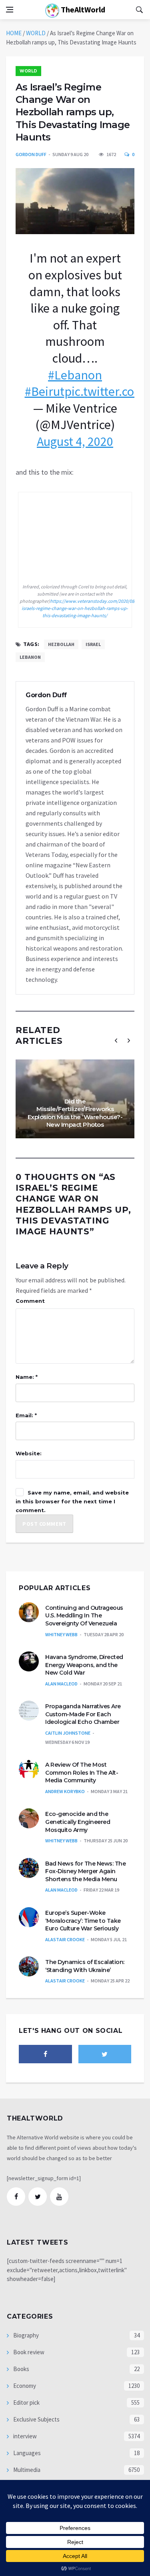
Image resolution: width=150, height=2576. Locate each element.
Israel (93, 644)
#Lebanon (75, 375)
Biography (25, 2335)
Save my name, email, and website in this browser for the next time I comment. (72, 1501)
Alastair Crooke (65, 1939)
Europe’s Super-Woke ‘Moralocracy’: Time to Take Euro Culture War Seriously (83, 1921)
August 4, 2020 (75, 441)
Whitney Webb (61, 1634)
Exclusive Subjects (36, 2419)
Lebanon (30, 657)
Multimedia (26, 2470)
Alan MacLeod (61, 1684)
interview (24, 2436)
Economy (24, 2386)
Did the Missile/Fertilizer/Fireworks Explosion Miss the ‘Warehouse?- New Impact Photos (75, 1113)
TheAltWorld (82, 9)
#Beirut (45, 391)
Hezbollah (61, 644)
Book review (28, 2352)
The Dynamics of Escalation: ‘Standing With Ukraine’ (85, 1966)
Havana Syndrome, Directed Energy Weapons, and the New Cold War (84, 1665)
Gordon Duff (31, 154)
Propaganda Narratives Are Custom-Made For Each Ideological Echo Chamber (83, 1714)
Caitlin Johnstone (68, 1733)
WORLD (36, 33)
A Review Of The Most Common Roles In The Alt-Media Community (82, 1773)
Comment (30, 1301)
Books (21, 2369)
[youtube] (59, 2197)
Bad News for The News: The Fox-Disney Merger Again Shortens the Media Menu (85, 1871)
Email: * (26, 1415)
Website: (29, 1453)
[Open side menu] (10, 10)
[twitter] (105, 2054)
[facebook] (45, 2054)
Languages (26, 2453)
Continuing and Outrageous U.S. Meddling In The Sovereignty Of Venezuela (84, 1616)
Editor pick (26, 2402)
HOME (14, 33)
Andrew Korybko (65, 1791)
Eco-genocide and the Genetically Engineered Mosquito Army (78, 1822)
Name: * (27, 1377)
